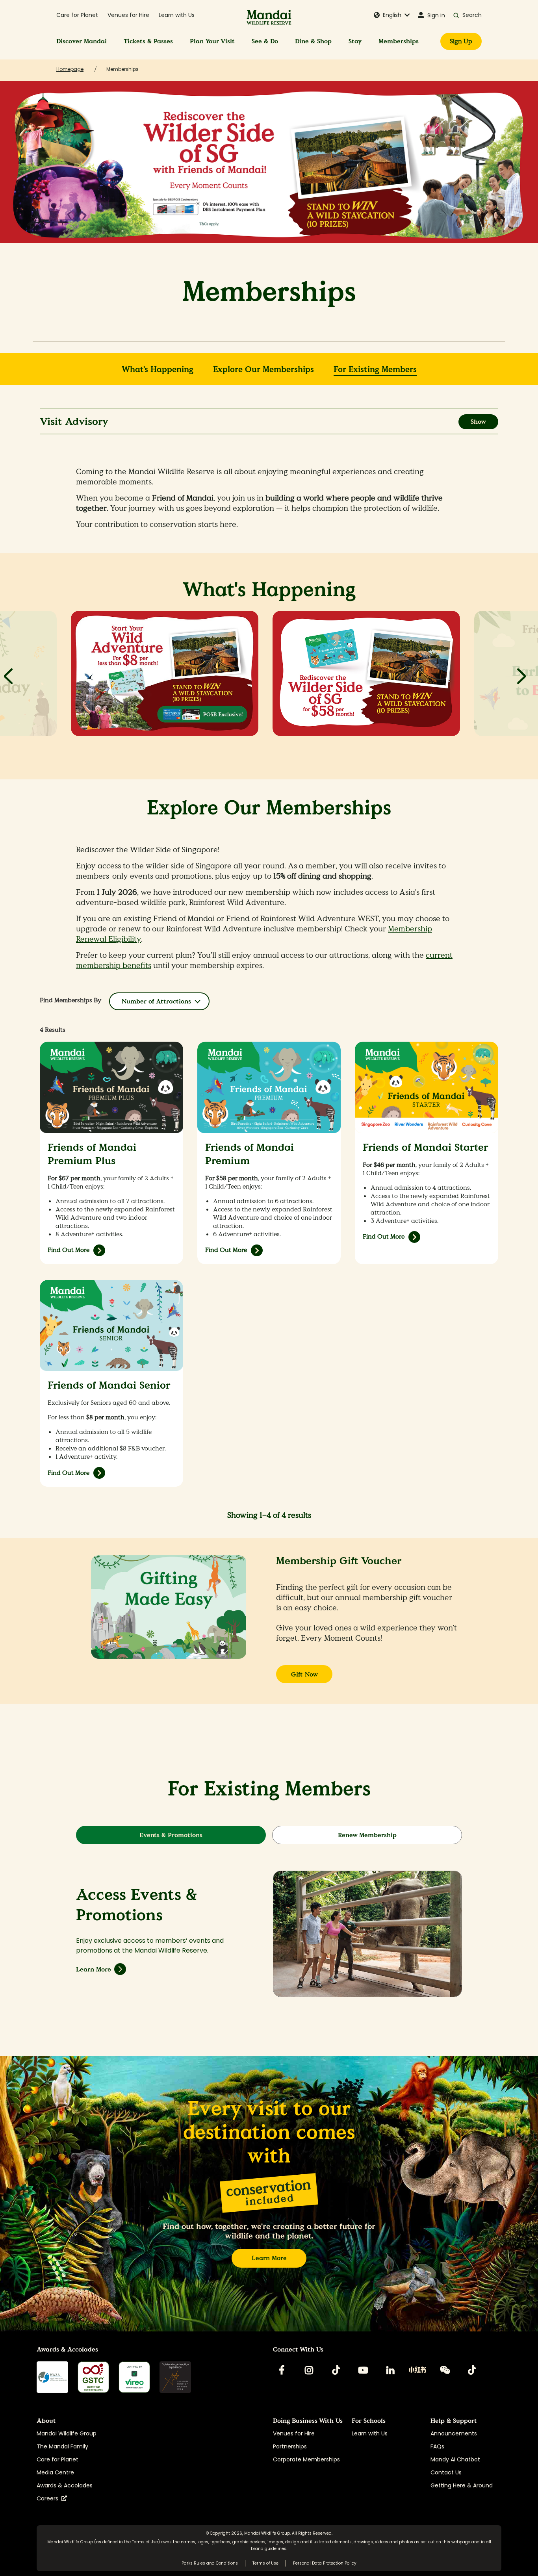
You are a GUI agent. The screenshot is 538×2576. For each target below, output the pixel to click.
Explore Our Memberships (263, 370)
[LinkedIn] (390, 2370)
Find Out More (69, 1250)
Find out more (69, 1473)
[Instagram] (309, 2370)
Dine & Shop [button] (313, 41)
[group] (165, 683)
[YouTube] (363, 2370)
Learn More (94, 1969)
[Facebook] (282, 2370)
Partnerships (290, 2446)
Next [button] (522, 676)
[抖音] (472, 2370)
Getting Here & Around (462, 2485)
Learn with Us (177, 15)
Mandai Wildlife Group (67, 2433)
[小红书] (417, 2370)
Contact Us (446, 2472)
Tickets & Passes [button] (148, 41)
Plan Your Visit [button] (212, 41)
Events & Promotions (171, 1835)
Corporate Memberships (306, 2459)
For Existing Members (375, 370)
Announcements (454, 2433)
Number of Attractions (156, 1001)
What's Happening (158, 370)
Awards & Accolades (65, 2485)
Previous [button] (8, 676)
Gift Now (304, 1674)
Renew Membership (367, 1835)
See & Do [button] (265, 41)
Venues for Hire (128, 15)
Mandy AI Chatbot (455, 2459)
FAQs (437, 2446)
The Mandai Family (62, 2446)
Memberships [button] (399, 41)
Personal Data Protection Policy (325, 2563)
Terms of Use (145, 2542)
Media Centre (55, 2472)
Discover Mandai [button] (82, 41)
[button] (392, 15)
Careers (49, 2498)
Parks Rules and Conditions (210, 2563)
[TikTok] (336, 2370)
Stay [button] (355, 41)
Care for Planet (77, 15)
